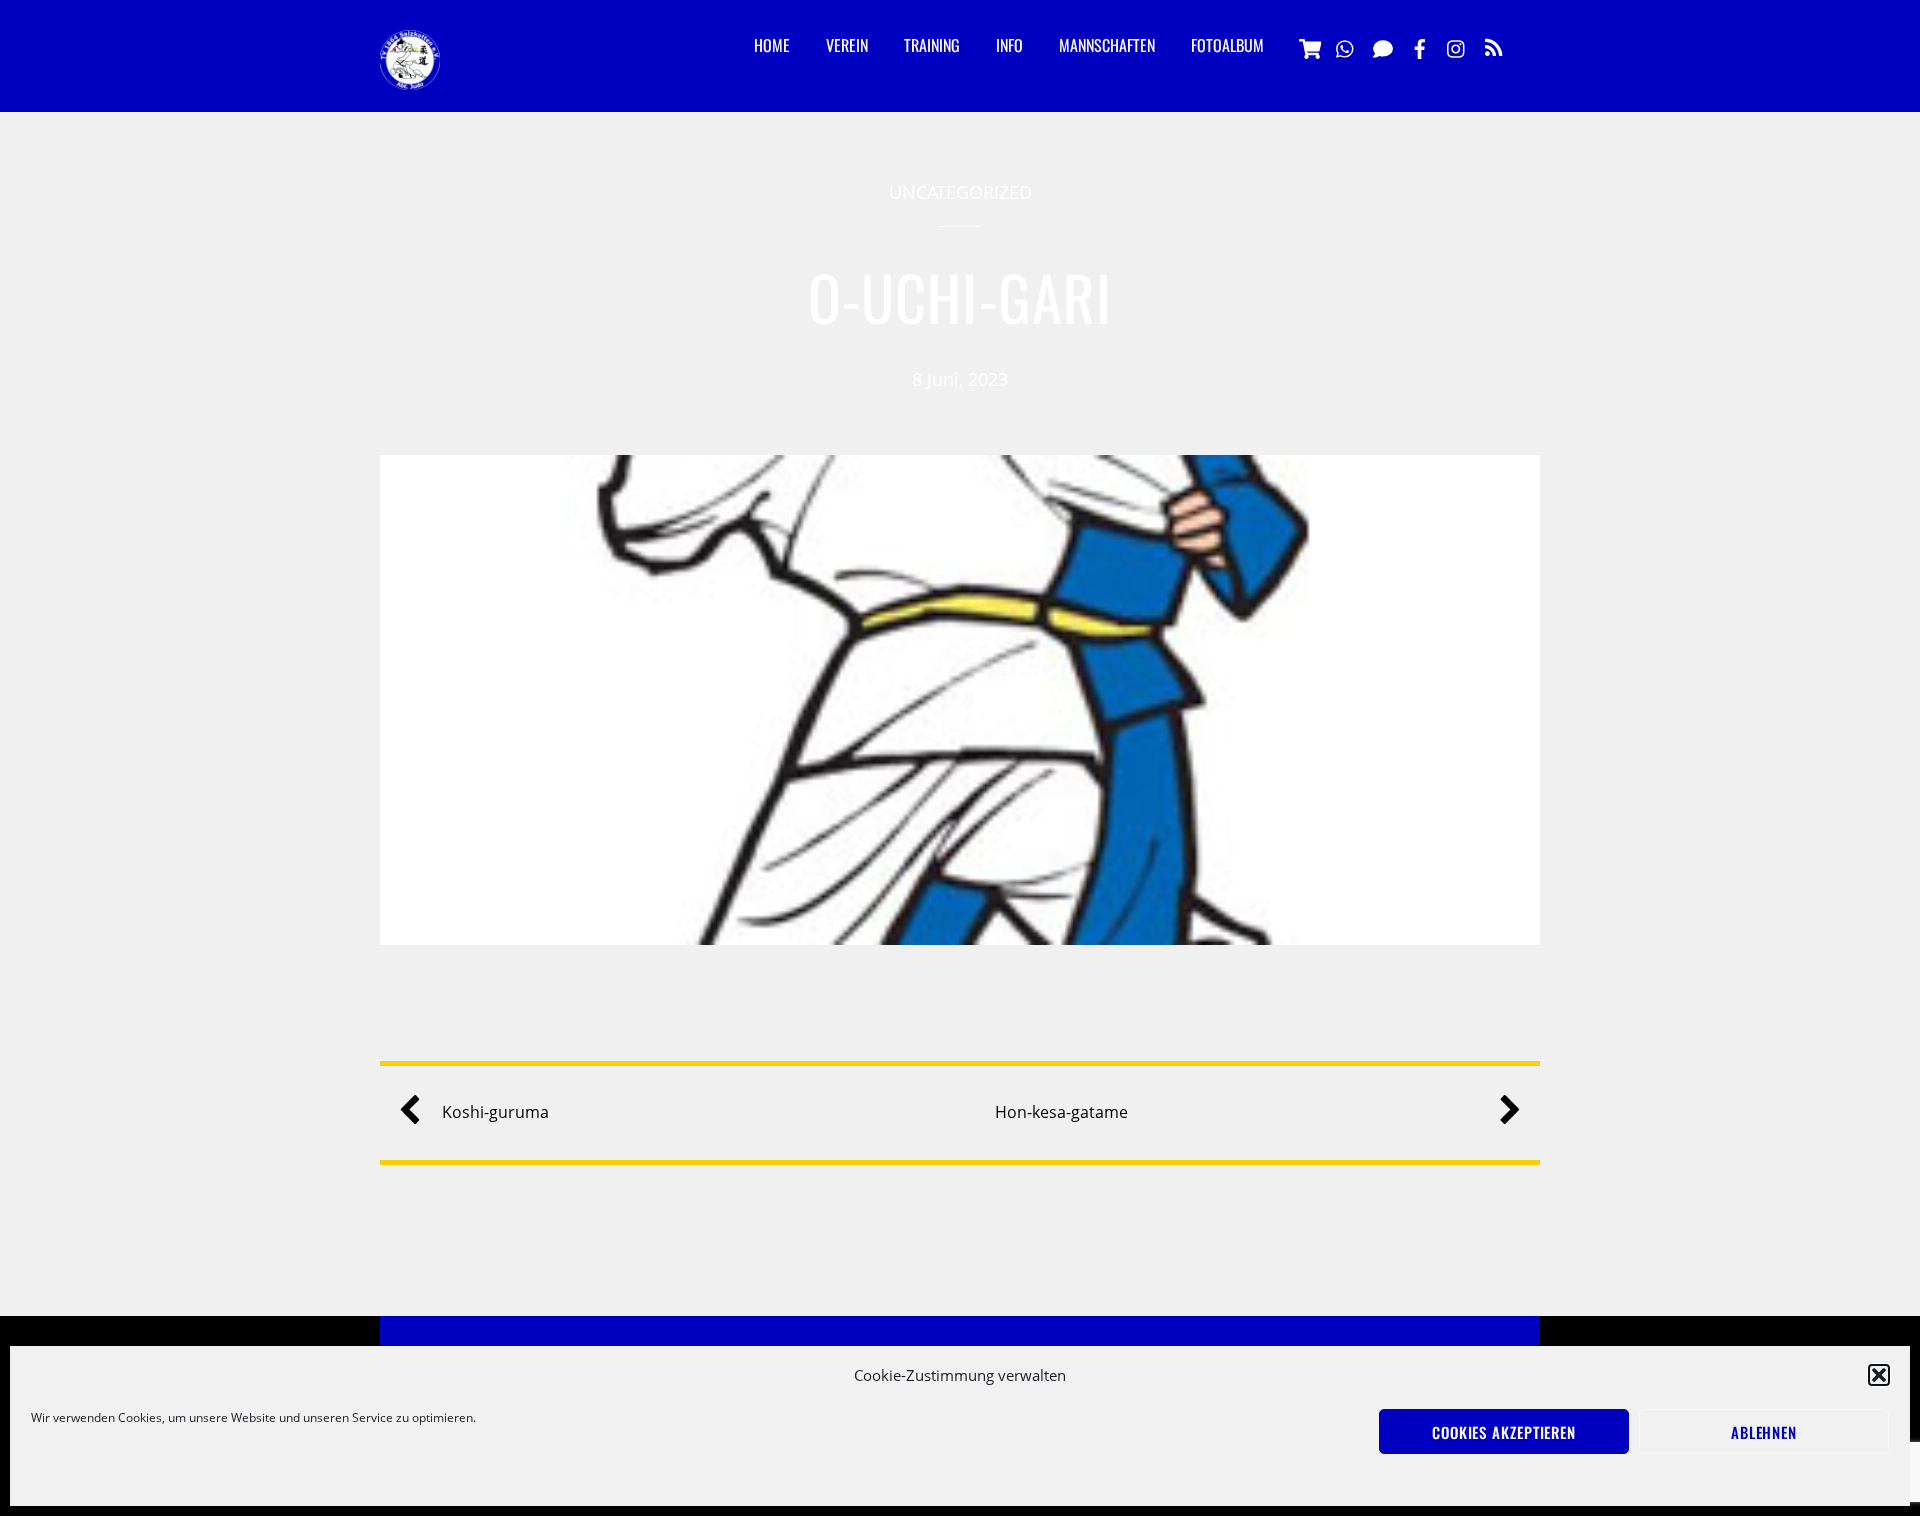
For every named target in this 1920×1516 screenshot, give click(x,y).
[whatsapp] (1346, 46)
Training (932, 45)
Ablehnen (1764, 1432)
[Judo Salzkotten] (410, 74)
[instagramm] (1457, 46)
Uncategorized (960, 192)
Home (772, 45)
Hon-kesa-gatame (1061, 1112)
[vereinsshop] (1309, 46)
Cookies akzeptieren (1504, 1432)
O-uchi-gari (959, 296)
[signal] (1383, 46)
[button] (1879, 1375)
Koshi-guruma (495, 1112)
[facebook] (1420, 46)
